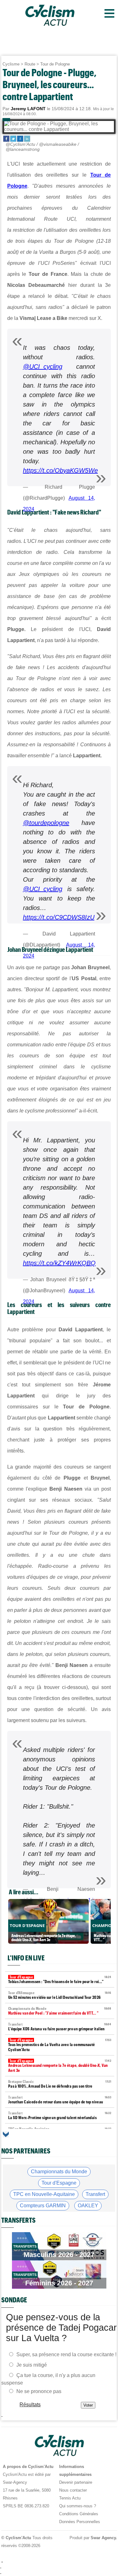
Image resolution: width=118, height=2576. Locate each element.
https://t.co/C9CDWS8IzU (59, 917)
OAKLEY (88, 2206)
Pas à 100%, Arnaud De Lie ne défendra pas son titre (60, 2084)
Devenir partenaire (76, 2482)
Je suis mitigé (32, 2365)
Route (30, 64)
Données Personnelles (80, 2522)
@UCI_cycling (43, 367)
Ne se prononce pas (39, 2391)
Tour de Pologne (55, 64)
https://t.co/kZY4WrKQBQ (59, 1263)
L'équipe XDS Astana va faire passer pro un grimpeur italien (60, 2027)
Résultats (30, 2405)
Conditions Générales (79, 2514)
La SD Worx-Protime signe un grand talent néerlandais (60, 2115)
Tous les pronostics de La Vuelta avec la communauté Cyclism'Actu (60, 2045)
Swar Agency (103, 2538)
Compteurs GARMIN (43, 2206)
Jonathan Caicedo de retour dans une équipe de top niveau (60, 2100)
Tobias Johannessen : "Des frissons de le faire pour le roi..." (60, 1979)
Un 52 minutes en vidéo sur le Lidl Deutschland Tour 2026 (60, 1995)
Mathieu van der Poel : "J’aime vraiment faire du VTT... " (60, 2011)
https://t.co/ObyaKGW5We (60, 470)
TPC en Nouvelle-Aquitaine (44, 2194)
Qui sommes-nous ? (78, 2506)
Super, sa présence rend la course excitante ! (66, 2354)
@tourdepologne (46, 823)
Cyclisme (11, 64)
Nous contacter (73, 2490)
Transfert (95, 2194)
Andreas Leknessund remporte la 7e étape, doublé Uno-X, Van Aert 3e (60, 2066)
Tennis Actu (70, 2498)
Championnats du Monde (59, 2172)
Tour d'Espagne (59, 2183)
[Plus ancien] (6, 2134)
